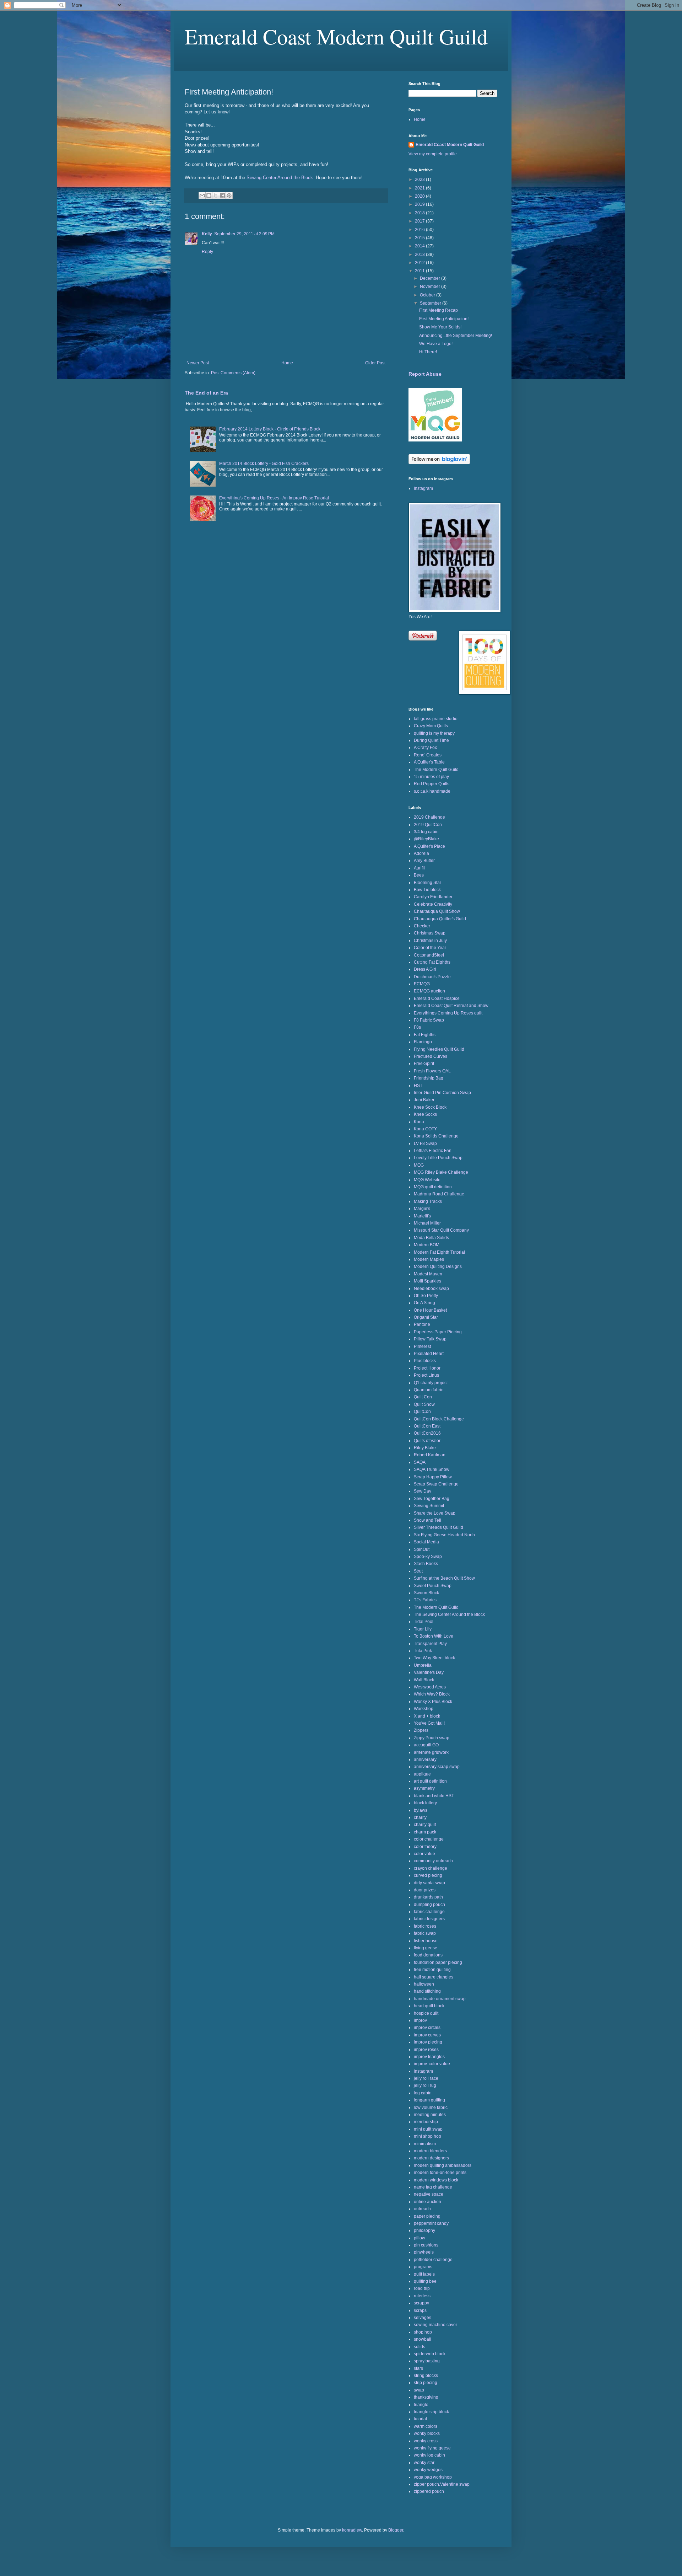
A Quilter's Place (429, 846)
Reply (207, 252)
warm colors (426, 2426)
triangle (421, 2405)
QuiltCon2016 (427, 1433)
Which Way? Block (432, 1694)
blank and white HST (434, 1796)
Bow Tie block (427, 890)
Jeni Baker (424, 1100)
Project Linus (426, 1375)
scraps (420, 2310)
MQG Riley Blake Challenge (441, 1172)
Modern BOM (427, 1245)
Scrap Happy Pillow (433, 1477)
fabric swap (425, 1933)
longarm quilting (429, 2100)
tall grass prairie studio (436, 719)
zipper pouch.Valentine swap (442, 2484)
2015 (420, 238)
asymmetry (424, 1788)
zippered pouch (429, 2491)
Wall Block (424, 1680)
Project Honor (427, 1368)
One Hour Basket (430, 1310)
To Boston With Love (434, 1636)
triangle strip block (431, 2412)
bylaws (421, 1810)
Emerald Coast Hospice (437, 998)
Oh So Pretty (426, 1296)
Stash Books (426, 1564)
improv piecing (428, 2042)
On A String (424, 1303)
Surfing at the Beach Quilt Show (444, 1578)
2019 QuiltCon (428, 825)
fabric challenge (429, 1912)
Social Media (426, 1542)
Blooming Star (427, 883)
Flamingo (423, 1042)
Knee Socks (425, 1114)
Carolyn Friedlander (433, 897)
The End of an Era (206, 393)
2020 (420, 196)
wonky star (424, 2463)
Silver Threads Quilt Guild (439, 1527)
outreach (422, 2209)
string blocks (426, 2376)
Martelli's (422, 1216)
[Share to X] (216, 196)
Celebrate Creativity (433, 904)
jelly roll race (426, 2078)
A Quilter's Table (429, 762)
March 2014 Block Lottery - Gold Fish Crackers (264, 464)
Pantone (422, 1324)
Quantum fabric (429, 1390)
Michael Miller (427, 1223)
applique (422, 1774)
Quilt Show (424, 1404)
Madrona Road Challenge (439, 1194)
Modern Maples (429, 1259)
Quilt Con (423, 1397)
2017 (420, 221)
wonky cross (426, 2441)
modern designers (431, 2158)
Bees (419, 875)
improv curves (427, 2035)
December (431, 278)
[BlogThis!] (209, 196)
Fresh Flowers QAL (432, 1071)
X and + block (427, 1716)
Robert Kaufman (430, 1455)
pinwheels (424, 2252)
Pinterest (422, 1346)
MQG (419, 1165)
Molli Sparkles (427, 1281)
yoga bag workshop (433, 2477)
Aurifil (419, 868)
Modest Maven (428, 1274)
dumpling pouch (429, 1905)
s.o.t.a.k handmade (432, 791)
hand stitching (427, 1991)
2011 (420, 271)
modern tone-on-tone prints (440, 2173)
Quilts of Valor (427, 1441)
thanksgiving (426, 2397)
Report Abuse (425, 374)
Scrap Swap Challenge (436, 1484)
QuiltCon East (427, 1426)
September (431, 303)
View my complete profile (433, 154)
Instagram (423, 488)
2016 (420, 230)
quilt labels (424, 2274)
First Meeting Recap (439, 310)
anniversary (425, 1760)
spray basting (427, 2361)
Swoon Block (426, 1593)
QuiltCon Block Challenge (439, 1419)
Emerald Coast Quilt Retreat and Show (451, 1006)
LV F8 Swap (425, 1144)
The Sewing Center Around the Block (449, 1614)
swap (419, 2390)
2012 (420, 263)
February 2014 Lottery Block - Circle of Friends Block (270, 429)
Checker (422, 926)
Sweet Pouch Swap (433, 1586)
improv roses (426, 2050)
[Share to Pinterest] (229, 196)
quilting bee (425, 2281)
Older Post (375, 363)
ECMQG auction (429, 991)
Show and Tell (427, 1520)
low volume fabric (431, 2108)
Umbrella (423, 1665)
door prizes (425, 1890)
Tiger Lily (423, 1629)
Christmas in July (430, 941)
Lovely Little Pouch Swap (438, 1158)
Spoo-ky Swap (428, 1557)
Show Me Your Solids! (440, 327)
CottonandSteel (429, 955)
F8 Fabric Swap (429, 1020)
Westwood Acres (430, 1687)
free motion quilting (432, 1970)
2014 (420, 246)
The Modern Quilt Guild (436, 770)
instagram (423, 2071)
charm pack (425, 1832)
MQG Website (427, 1180)
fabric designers (429, 1919)
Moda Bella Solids (431, 1238)
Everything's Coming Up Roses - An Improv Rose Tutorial (274, 498)
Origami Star (426, 1317)
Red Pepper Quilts (432, 784)
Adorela (421, 853)
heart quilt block (429, 2006)
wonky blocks (427, 2433)
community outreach (433, 1861)
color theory (425, 1847)
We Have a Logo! (436, 344)
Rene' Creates (428, 755)
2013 (420, 255)
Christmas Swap (430, 933)
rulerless (422, 2296)
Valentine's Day (429, 1672)
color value (424, 1854)
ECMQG (422, 984)
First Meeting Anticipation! (444, 319)
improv (420, 2020)
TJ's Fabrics (425, 1600)
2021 (420, 188)
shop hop (423, 2332)
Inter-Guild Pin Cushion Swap (442, 1093)
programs (423, 2267)
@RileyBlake (426, 839)
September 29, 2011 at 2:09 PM (244, 234)
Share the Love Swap (435, 1513)
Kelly (207, 234)
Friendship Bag (429, 1078)
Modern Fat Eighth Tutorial (439, 1252)
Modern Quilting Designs (438, 1266)
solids (420, 2347)
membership (426, 2122)
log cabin (423, 2093)
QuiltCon (422, 1412)
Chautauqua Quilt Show (437, 911)
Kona (419, 1122)
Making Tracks (428, 1201)
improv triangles (429, 2057)
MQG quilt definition (433, 1187)
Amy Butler (424, 861)
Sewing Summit (429, 1506)
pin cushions (426, 2245)
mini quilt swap (428, 2129)
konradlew (352, 2530)
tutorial (420, 2419)
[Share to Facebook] (222, 196)
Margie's (422, 1209)
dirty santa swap (429, 1883)
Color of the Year (430, 948)
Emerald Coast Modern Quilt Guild (336, 36)
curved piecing (428, 1875)
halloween (424, 1984)
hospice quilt (426, 2013)
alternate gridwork (431, 1752)
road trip (422, 2288)
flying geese (426, 1948)
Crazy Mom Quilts (431, 726)
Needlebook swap (431, 1289)
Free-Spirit (424, 1064)
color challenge (429, 1839)
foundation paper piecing (438, 1962)
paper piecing (427, 2216)
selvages (423, 2318)
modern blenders (430, 2151)
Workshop (424, 1709)
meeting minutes (430, 2115)
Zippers (421, 1730)
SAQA (420, 1462)
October (428, 295)
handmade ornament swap (440, 1999)
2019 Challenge (429, 817)
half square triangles (434, 1977)
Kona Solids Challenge (436, 1136)
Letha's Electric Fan (433, 1151)
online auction (427, 2202)
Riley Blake (425, 1448)
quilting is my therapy (434, 733)
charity (420, 1817)
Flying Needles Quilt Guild (439, 1049)
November (431, 286)
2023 (420, 180)
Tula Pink (423, 1651)
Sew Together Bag (432, 1499)
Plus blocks (425, 1361)
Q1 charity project (431, 1383)
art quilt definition (430, 1781)
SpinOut (422, 1549)
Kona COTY (425, 1129)
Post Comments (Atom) (233, 373)
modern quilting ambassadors (443, 2165)
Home (287, 363)
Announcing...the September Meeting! (456, 336)
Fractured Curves (431, 1056)
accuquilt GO (426, 1745)
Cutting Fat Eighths (432, 962)
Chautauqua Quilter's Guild (440, 919)
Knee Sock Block (430, 1107)
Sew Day (423, 1491)
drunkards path (428, 1897)
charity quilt (425, 1825)
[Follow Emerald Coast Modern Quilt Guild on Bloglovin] (439, 463)
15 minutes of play (431, 777)
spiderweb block (430, 2354)
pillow (420, 2238)
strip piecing (426, 2383)
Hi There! (428, 352)
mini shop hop (427, 2136)
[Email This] (202, 196)
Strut (418, 1571)
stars (418, 2368)
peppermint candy (431, 2223)
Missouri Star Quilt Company (441, 1230)
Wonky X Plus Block (433, 1702)
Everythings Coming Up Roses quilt (448, 1013)
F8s (417, 1027)
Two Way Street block (434, 1658)
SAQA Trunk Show (432, 1469)
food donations (428, 1955)
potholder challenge (433, 2260)
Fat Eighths (425, 1035)
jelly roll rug (425, 2085)
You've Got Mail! (429, 1723)
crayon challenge (431, 1868)
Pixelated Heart (429, 1354)
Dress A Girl (425, 969)
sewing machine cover (435, 2325)
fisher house (426, 1941)
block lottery (425, 1803)
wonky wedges (428, 2470)
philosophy (424, 2230)
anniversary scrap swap (437, 1767)
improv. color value (432, 2064)
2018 (420, 213)
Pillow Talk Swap (430, 1339)
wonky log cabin (429, 2455)
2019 (420, 204)
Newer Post (198, 363)
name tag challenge (433, 2187)
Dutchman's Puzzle (432, 977)
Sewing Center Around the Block (280, 178)
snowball (423, 2339)
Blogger (396, 2530)
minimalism (425, 2144)
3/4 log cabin (426, 832)
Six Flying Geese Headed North (444, 1535)
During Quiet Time (431, 740)
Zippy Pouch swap (432, 1738)
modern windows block (436, 2180)
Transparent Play (430, 1644)
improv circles (427, 2028)
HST (418, 1086)
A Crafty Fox (425, 748)
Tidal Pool (424, 1622)
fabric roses (425, 1926)
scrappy (421, 2303)
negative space (429, 2194)
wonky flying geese (432, 2448)
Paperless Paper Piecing (438, 1332)
